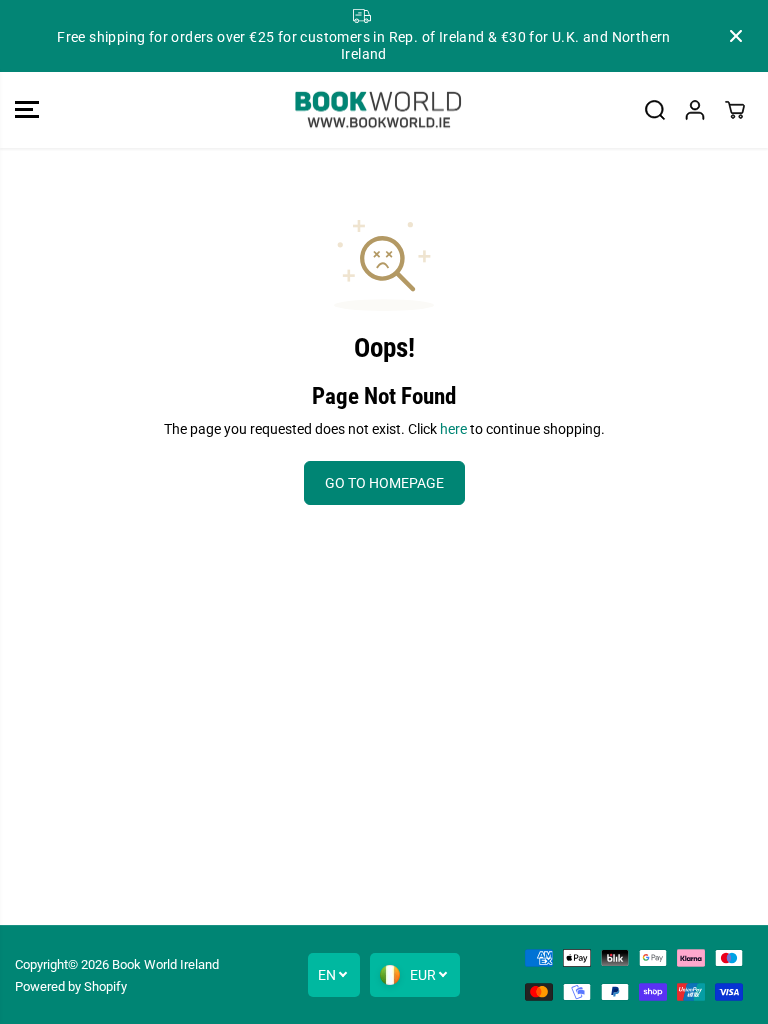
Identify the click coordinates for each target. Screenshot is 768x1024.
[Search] (655, 110)
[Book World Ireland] (379, 110)
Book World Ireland (165, 964)
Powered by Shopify (71, 986)
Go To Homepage (384, 483)
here (453, 429)
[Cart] (735, 110)
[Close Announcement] (736, 36)
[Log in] (695, 110)
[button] (27, 110)
